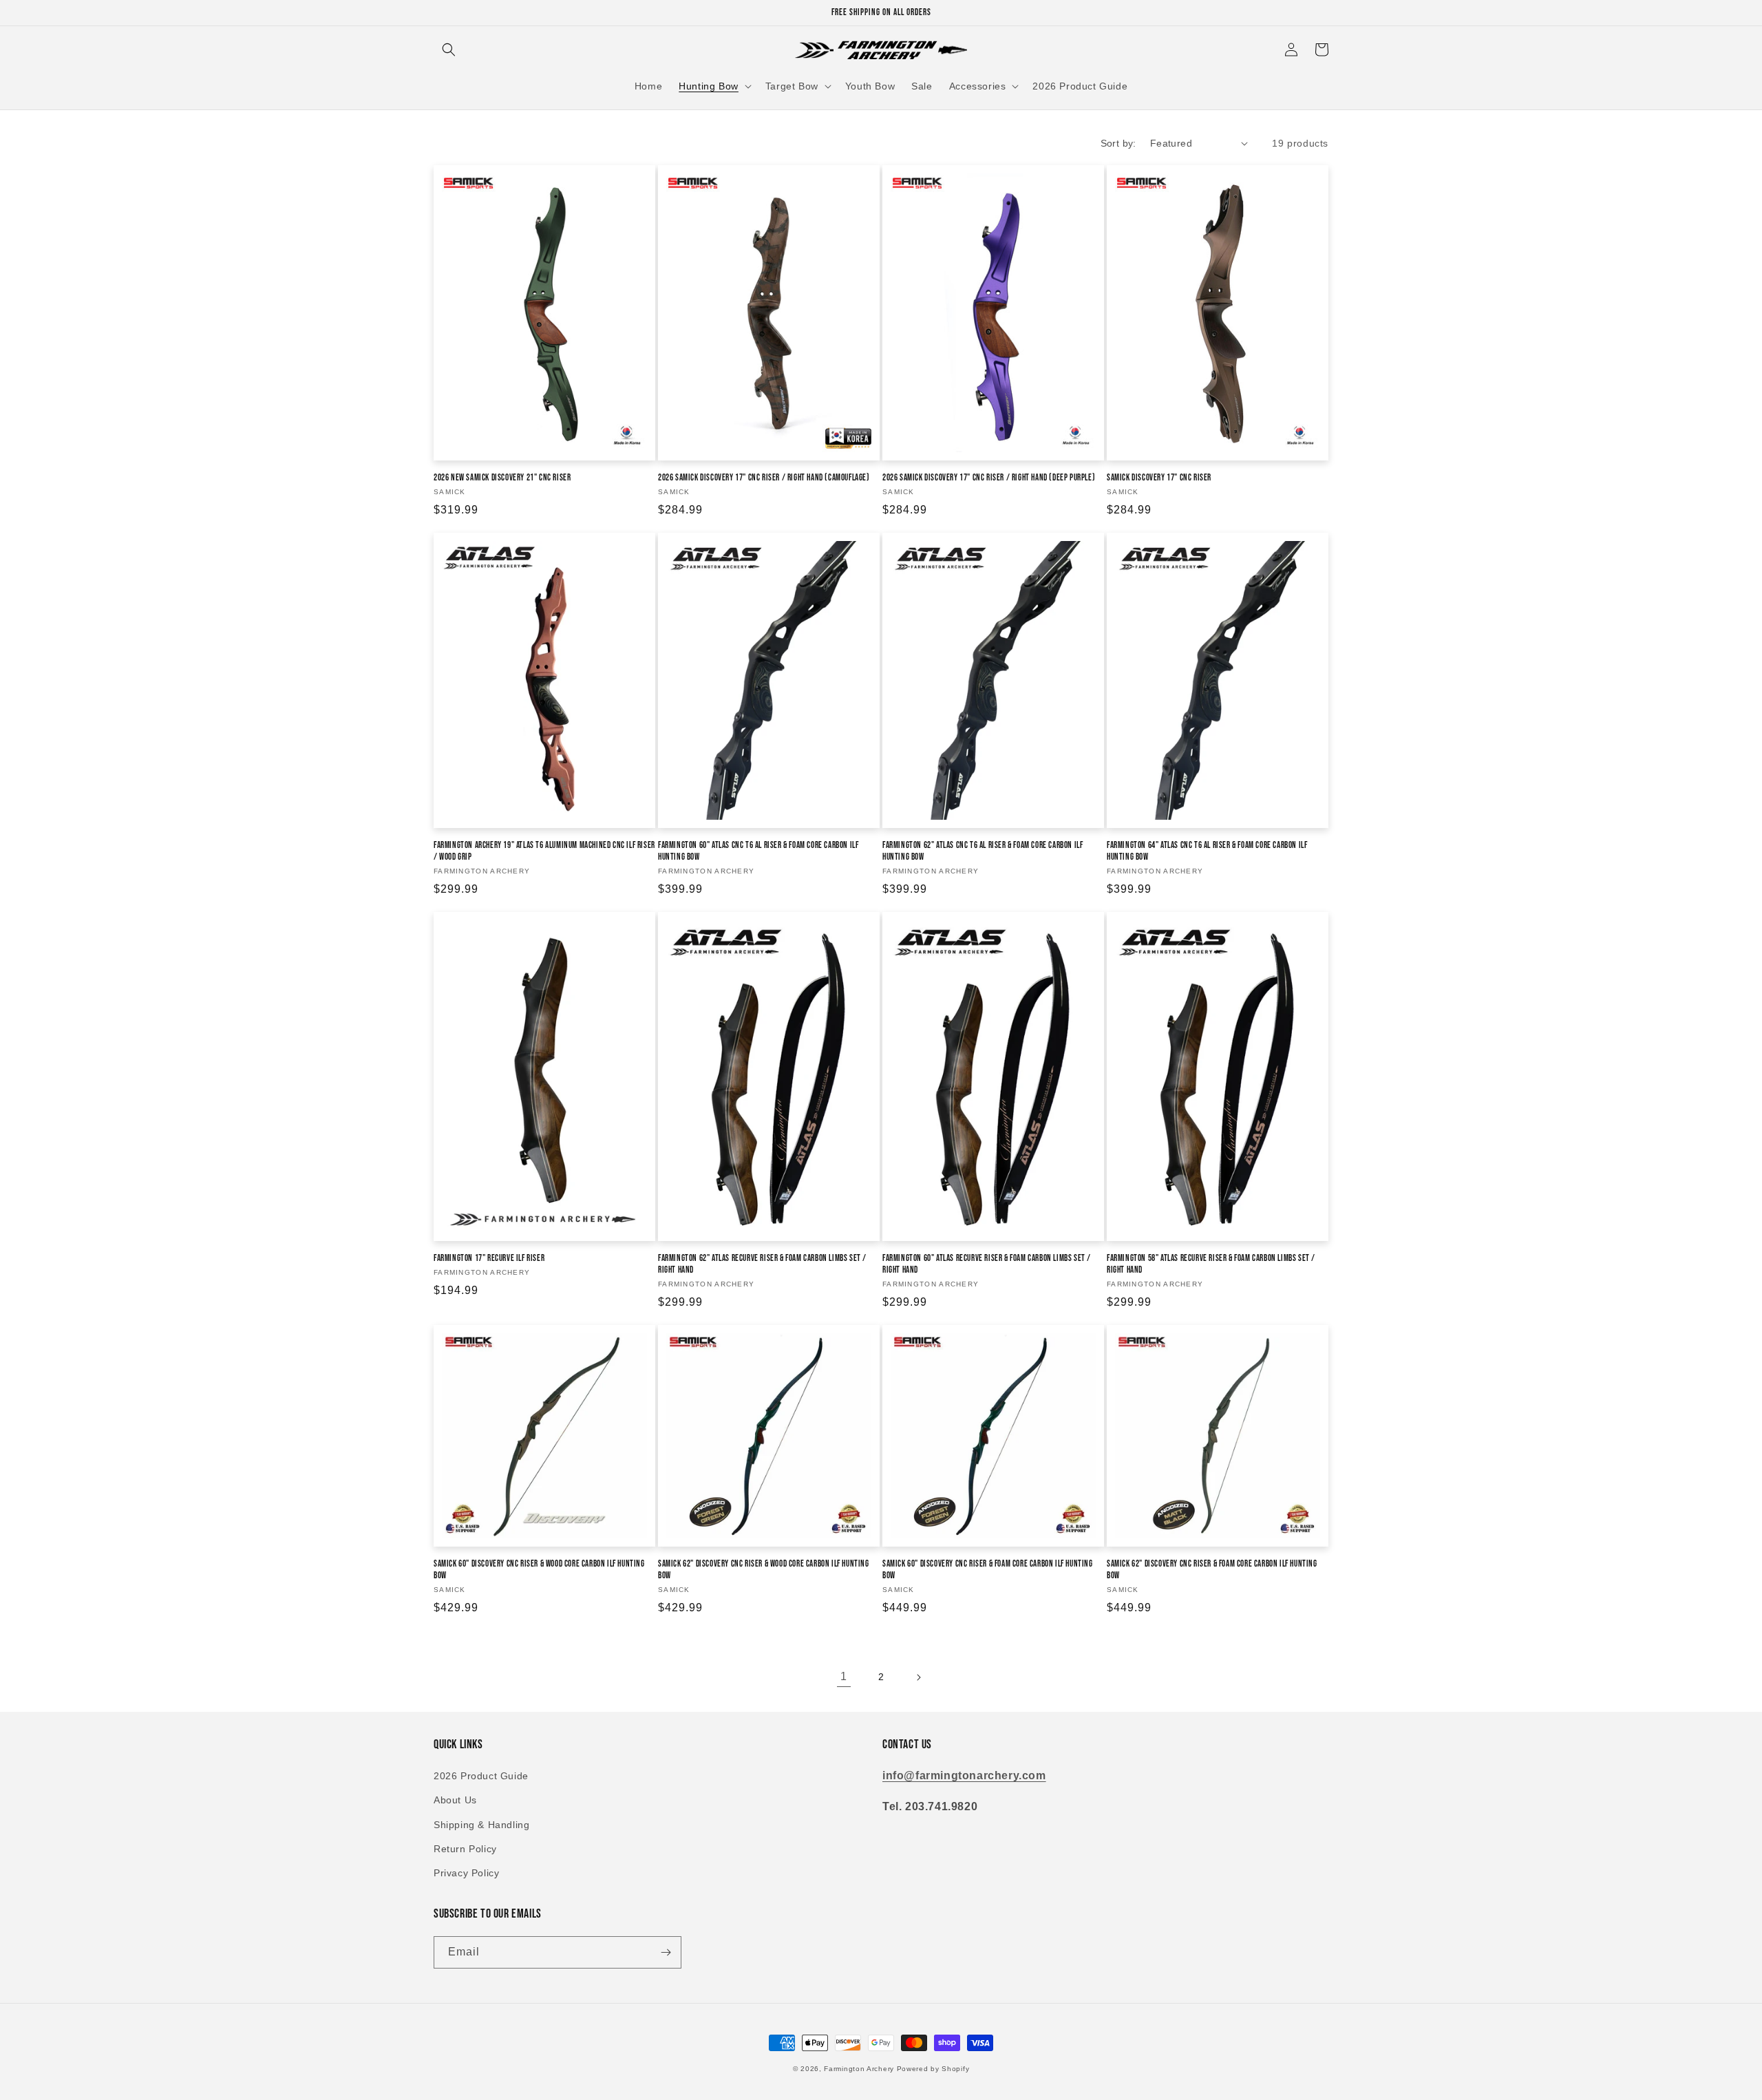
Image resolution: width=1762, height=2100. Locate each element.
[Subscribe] (666, 1952)
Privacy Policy (466, 1873)
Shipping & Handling (481, 1825)
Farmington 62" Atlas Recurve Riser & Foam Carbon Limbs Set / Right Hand (762, 1264)
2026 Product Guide (481, 1776)
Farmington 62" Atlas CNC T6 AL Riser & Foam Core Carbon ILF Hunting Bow (983, 851)
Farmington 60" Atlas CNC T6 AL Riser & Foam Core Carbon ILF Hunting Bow (758, 851)
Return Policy (465, 1849)
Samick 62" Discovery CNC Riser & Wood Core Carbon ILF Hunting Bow (764, 1570)
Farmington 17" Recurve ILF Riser (489, 1258)
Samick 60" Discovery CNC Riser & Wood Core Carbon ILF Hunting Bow (539, 1570)
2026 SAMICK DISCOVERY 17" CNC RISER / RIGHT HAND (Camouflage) (764, 478)
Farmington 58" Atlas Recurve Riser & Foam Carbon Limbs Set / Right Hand (1211, 1264)
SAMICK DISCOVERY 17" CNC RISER (1159, 478)
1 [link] (844, 1676)
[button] (449, 50)
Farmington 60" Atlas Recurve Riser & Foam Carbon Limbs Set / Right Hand (987, 1264)
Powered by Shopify (933, 2069)
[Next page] (918, 1677)
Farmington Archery (859, 2069)
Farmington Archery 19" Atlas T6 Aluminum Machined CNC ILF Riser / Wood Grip (544, 851)
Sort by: (1118, 143)
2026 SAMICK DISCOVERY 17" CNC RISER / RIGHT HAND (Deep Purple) (989, 478)
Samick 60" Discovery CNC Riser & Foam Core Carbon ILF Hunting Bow (988, 1570)
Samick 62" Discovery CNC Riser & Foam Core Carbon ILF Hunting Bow (1212, 1570)
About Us (455, 1800)
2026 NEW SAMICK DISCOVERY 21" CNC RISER (502, 478)
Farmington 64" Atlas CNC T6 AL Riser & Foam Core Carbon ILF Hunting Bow (1207, 851)
